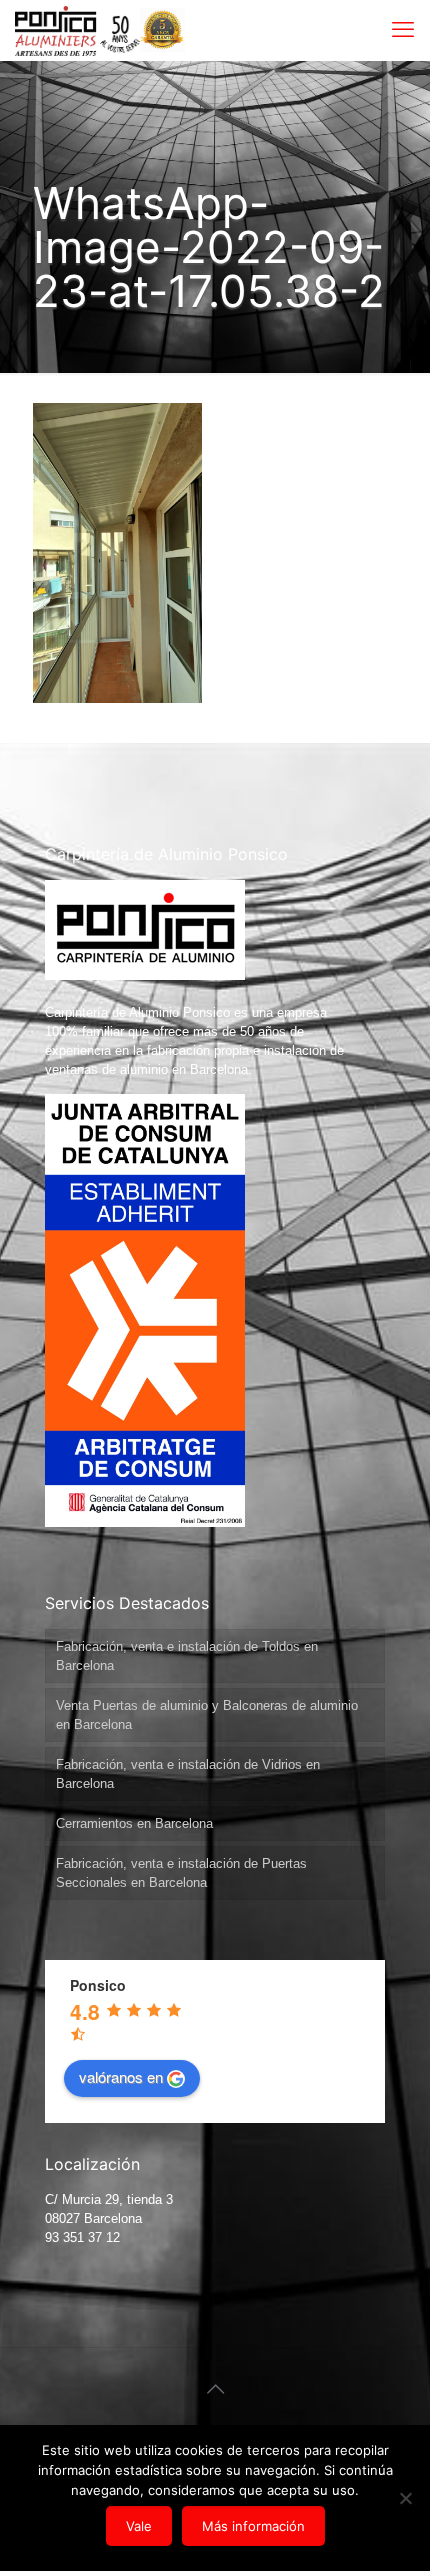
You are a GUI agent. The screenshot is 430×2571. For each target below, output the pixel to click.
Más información (253, 2526)
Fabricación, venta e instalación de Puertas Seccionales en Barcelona (181, 1873)
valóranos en (121, 2076)
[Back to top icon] (215, 2389)
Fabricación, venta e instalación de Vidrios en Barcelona (188, 1774)
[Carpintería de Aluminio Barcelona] (77, 30)
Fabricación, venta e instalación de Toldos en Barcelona (187, 1656)
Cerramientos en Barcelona (134, 1823)
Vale (139, 2526)
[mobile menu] (403, 30)
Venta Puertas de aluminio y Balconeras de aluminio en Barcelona (207, 1715)
